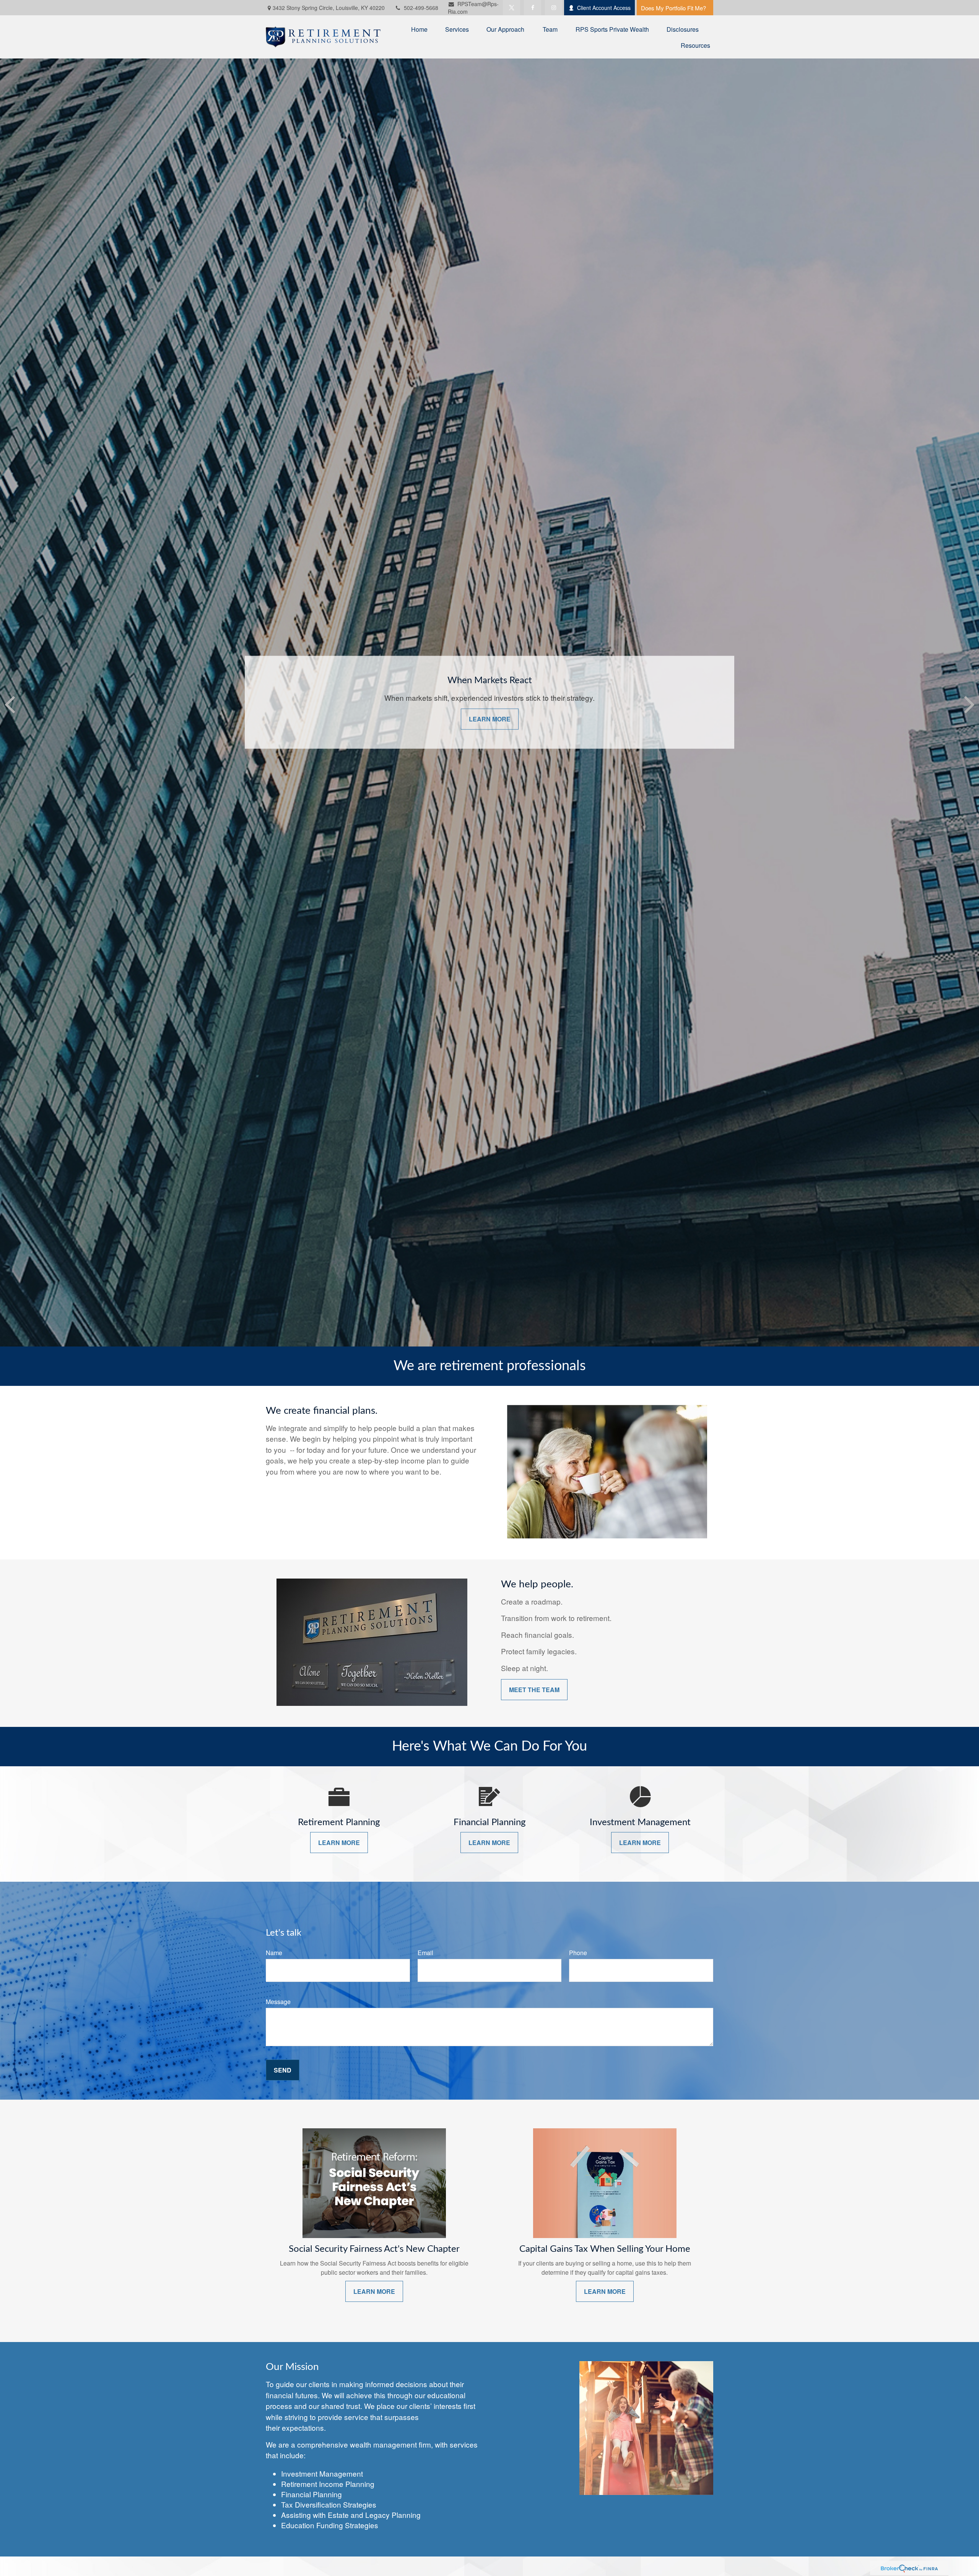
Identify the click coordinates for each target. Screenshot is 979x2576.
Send (283, 2070)
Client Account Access (604, 8)
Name (274, 1953)
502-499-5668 (421, 8)
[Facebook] (533, 8)
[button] (419, 29)
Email (425, 1953)
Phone (578, 1953)
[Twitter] (511, 8)
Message (278, 2002)
